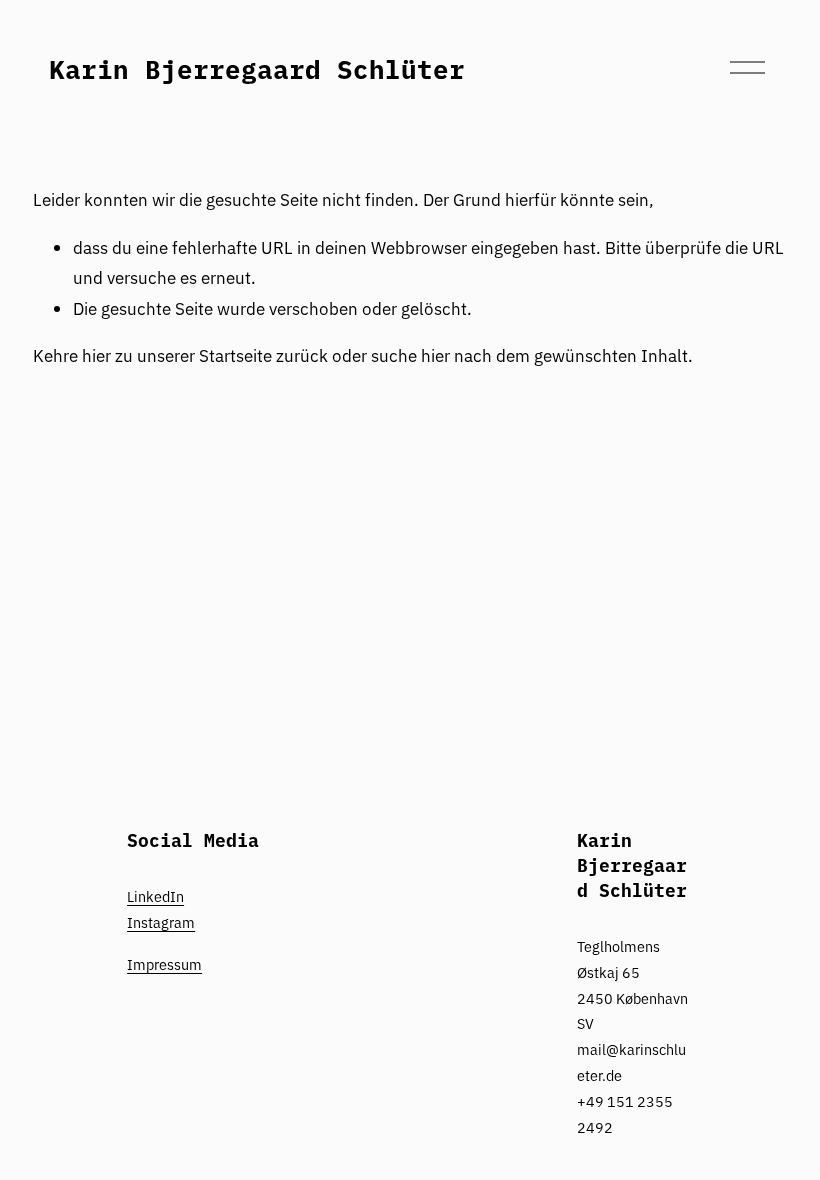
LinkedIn (155, 896)
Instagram (161, 922)
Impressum (164, 964)
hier (96, 354)
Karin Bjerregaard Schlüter (257, 67)
